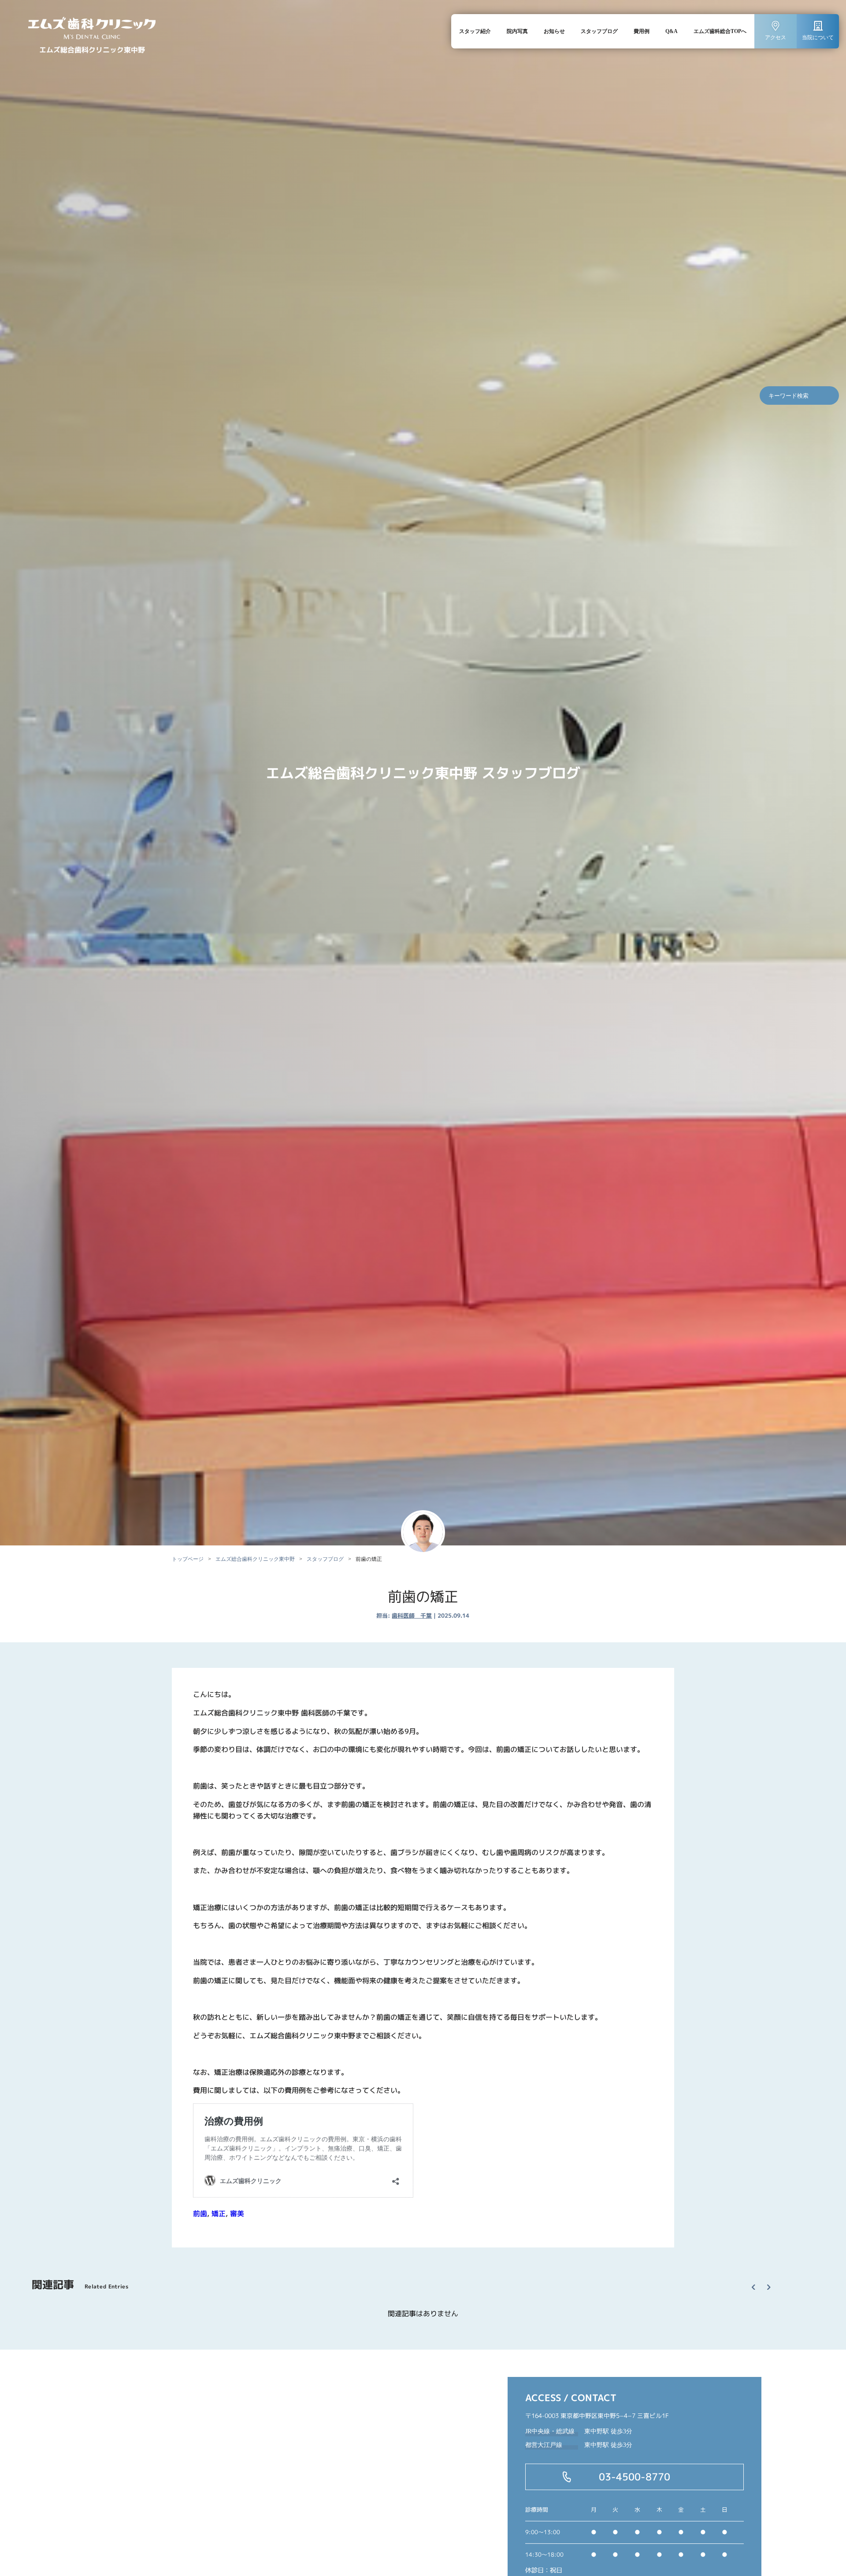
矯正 (219, 2213)
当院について (818, 37)
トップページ (188, 1559)
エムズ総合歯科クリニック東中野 (255, 1559)
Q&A (672, 31)
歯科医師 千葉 (412, 1615)
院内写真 (517, 31)
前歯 (200, 2213)
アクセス (775, 37)
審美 (237, 2213)
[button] (757, 2279)
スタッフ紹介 (475, 31)
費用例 (642, 31)
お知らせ (554, 31)
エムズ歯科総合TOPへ (720, 31)
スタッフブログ (599, 31)
